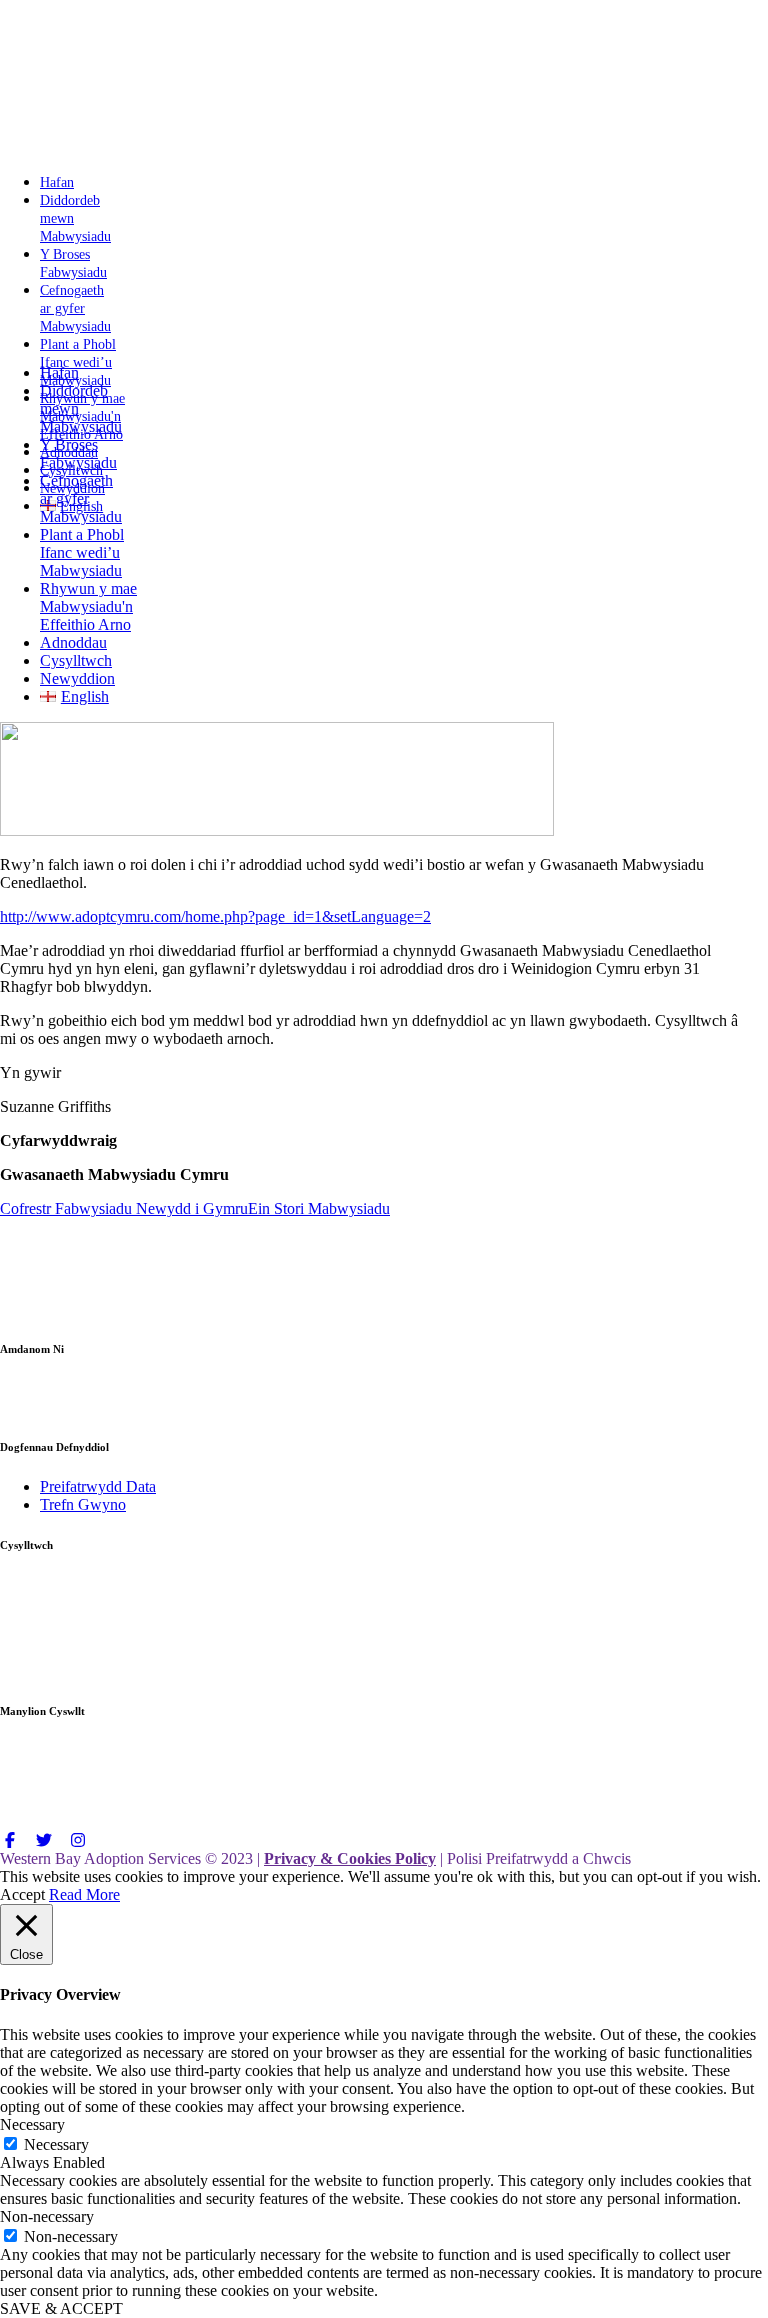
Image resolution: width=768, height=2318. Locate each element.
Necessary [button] (32, 2124)
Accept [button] (22, 1894)
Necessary (56, 2144)
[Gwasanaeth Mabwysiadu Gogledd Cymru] (102, 147)
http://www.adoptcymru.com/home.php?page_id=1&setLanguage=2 (215, 916)
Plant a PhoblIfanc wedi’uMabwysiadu (82, 552)
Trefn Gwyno (83, 1504)
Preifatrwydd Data (98, 1486)
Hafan (59, 372)
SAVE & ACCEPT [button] (61, 2308)
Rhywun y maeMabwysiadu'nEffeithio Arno (88, 606)
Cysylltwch (76, 660)
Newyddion (77, 678)
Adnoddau (73, 642)
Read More (84, 1894)
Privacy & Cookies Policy (350, 1858)
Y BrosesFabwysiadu (78, 453)
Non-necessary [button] (47, 2216)
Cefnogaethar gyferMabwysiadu (81, 498)
